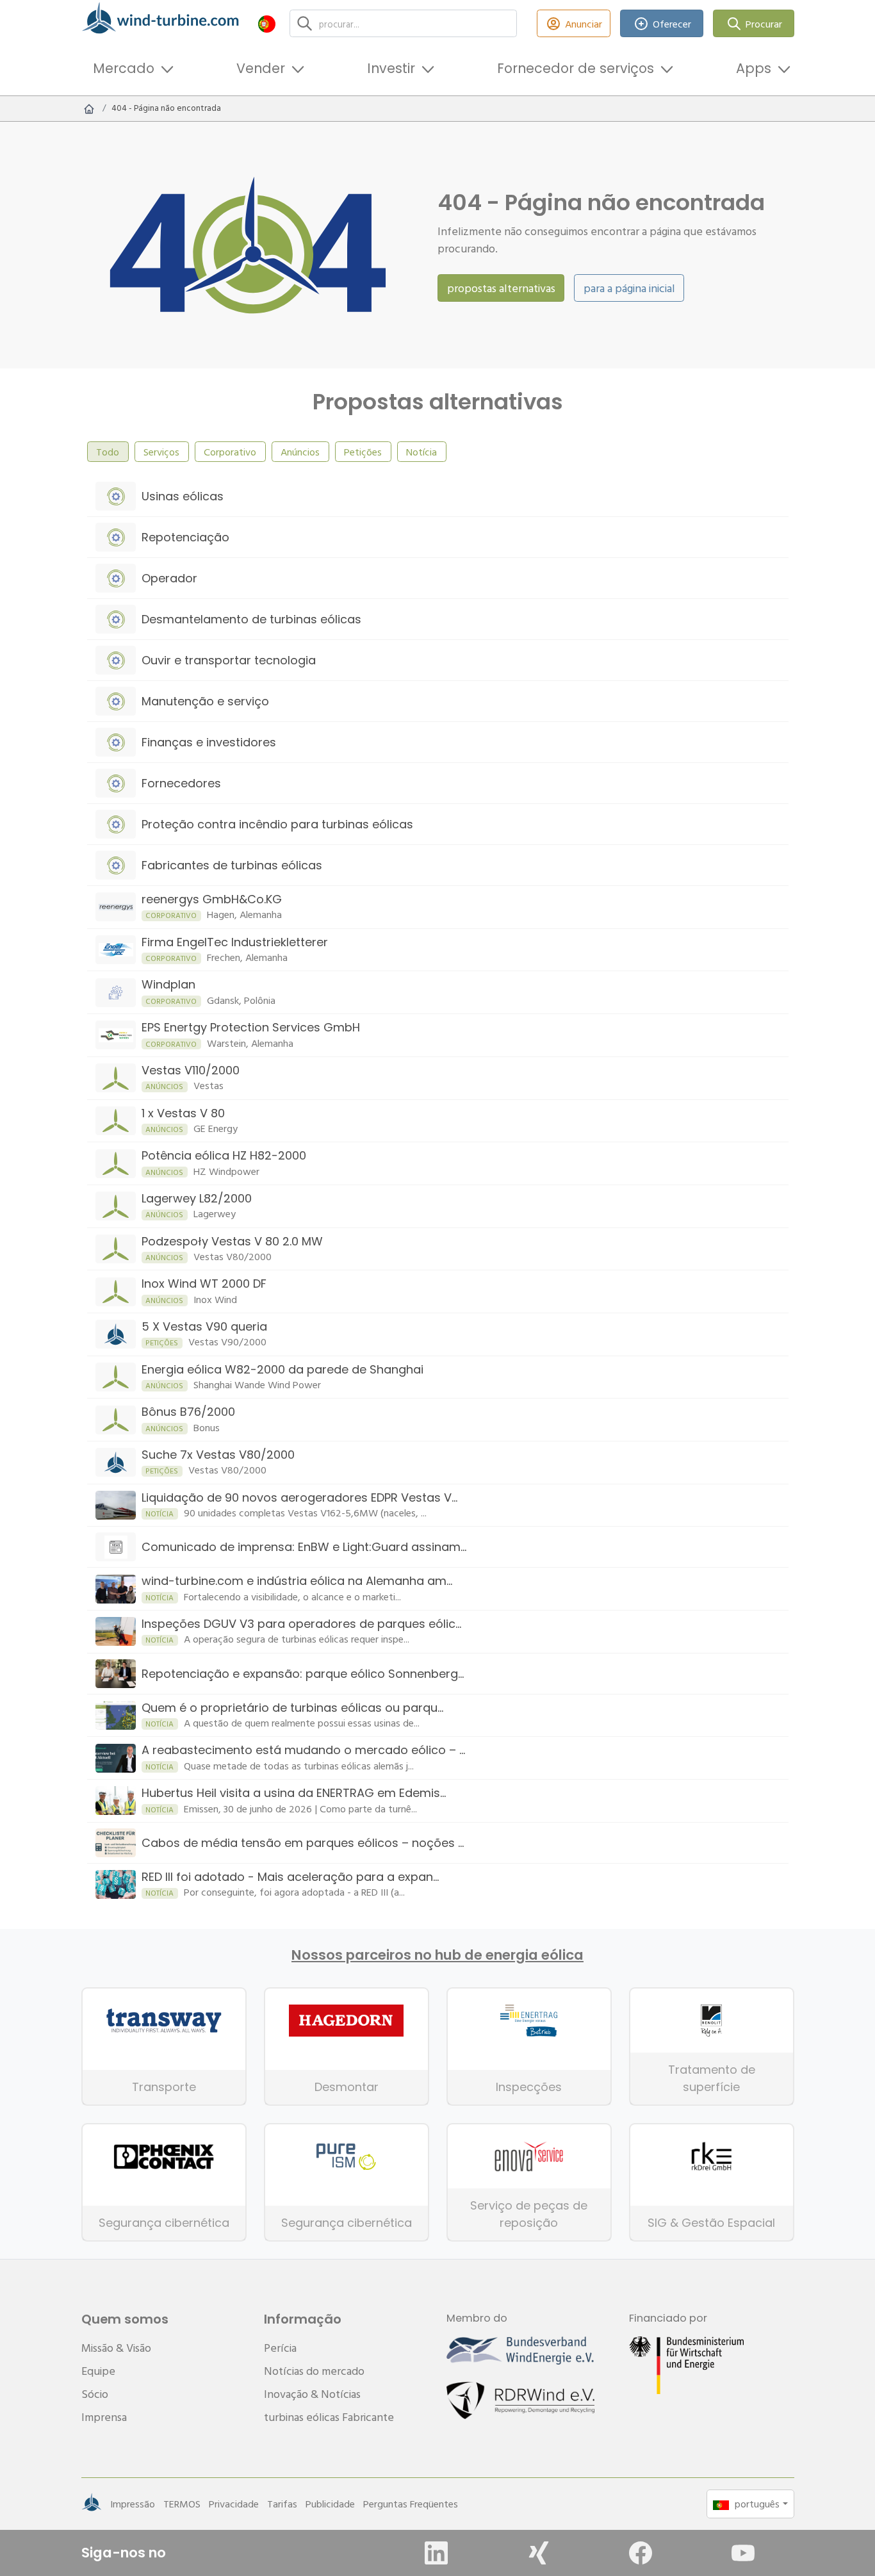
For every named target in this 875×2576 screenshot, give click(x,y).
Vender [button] (261, 68)
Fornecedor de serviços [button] (576, 68)
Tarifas (282, 2504)
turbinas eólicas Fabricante (329, 2417)
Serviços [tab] (161, 452)
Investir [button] (391, 68)
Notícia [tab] (421, 452)
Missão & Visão (116, 2348)
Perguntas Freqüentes (411, 2504)
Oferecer (672, 24)
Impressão (133, 2504)
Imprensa (104, 2417)
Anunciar (584, 24)
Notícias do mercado (314, 2371)
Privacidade (234, 2504)
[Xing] (539, 2553)
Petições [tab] (363, 452)
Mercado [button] (124, 68)
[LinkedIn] (436, 2553)
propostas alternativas (501, 288)
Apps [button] (754, 68)
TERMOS (182, 2504)
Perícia (280, 2348)
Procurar (764, 24)
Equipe (98, 2371)
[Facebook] (641, 2553)
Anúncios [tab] (300, 452)
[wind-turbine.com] (89, 108)
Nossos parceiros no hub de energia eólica (437, 1955)
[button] (267, 23)
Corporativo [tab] (230, 452)
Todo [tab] (108, 452)
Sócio (95, 2394)
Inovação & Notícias (312, 2394)
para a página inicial (629, 288)
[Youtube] (743, 2553)
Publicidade (330, 2504)
